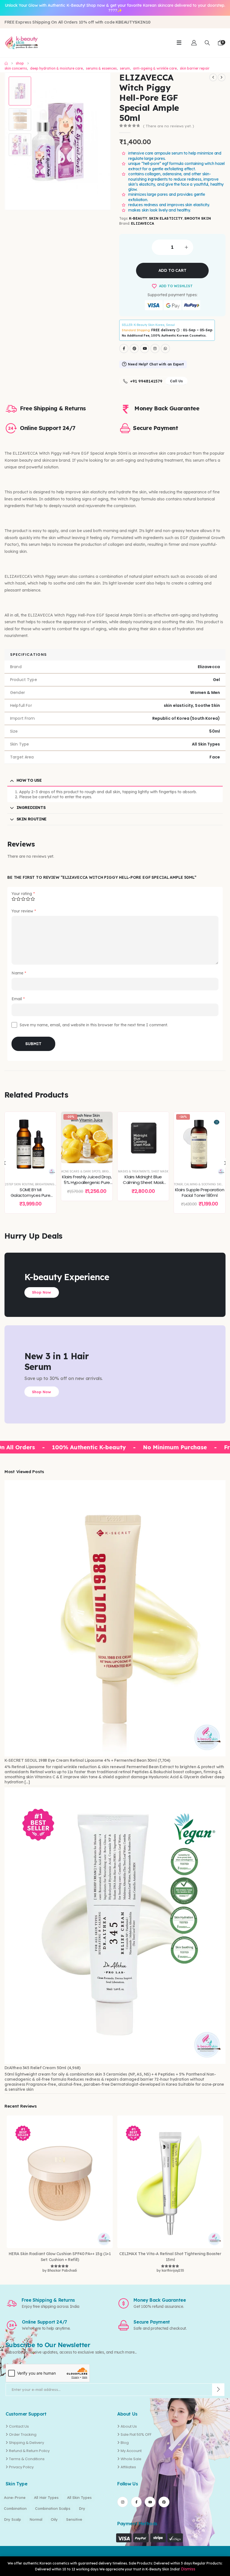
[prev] (213, 77)
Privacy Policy (21, 2467)
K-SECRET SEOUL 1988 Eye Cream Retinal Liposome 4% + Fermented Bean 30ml (81, 1760)
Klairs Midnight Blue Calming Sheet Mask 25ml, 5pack (87, 1183)
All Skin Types (79, 2497)
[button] (207, 43)
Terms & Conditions (27, 2459)
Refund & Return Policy (29, 2451)
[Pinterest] (134, 349)
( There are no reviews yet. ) (169, 126)
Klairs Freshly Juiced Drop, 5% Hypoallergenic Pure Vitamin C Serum (30, 1183)
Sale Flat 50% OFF (136, 2434)
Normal (36, 2519)
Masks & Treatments (78, 1171)
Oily (54, 2519)
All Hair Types (46, 2497)
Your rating (23, 894)
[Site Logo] (21, 43)
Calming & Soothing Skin (148, 1184)
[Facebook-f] (136, 2502)
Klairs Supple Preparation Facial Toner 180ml (143, 1192)
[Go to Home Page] (6, 63)
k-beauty (138, 218)
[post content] (30, 1138)
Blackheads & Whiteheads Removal (201, 1184)
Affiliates (128, 2467)
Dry (82, 2508)
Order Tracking (23, 2434)
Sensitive (74, 2519)
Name (19, 973)
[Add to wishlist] (48, 1120)
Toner (122, 1184)
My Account (131, 2451)
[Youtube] (145, 349)
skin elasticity (166, 218)
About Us (129, 2426)
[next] (222, 77)
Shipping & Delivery (27, 2443)
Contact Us (19, 2426)
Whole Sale (131, 2459)
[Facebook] (124, 349)
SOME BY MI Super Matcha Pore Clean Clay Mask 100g (199, 1195)
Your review (24, 911)
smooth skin (198, 218)
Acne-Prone (15, 2497)
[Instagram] (155, 349)
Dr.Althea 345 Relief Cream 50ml (35, 2068)
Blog (125, 2443)
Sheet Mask (104, 1171)
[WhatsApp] (165, 349)
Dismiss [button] (188, 2569)
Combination (15, 2508)
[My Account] (194, 43)
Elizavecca (142, 223)
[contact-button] (218, 2390)
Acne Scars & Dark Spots (25, 1171)
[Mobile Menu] (179, 43)
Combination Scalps (53, 2508)
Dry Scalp (12, 2519)
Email (18, 999)
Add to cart (173, 270)
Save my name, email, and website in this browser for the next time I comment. (94, 1025)
